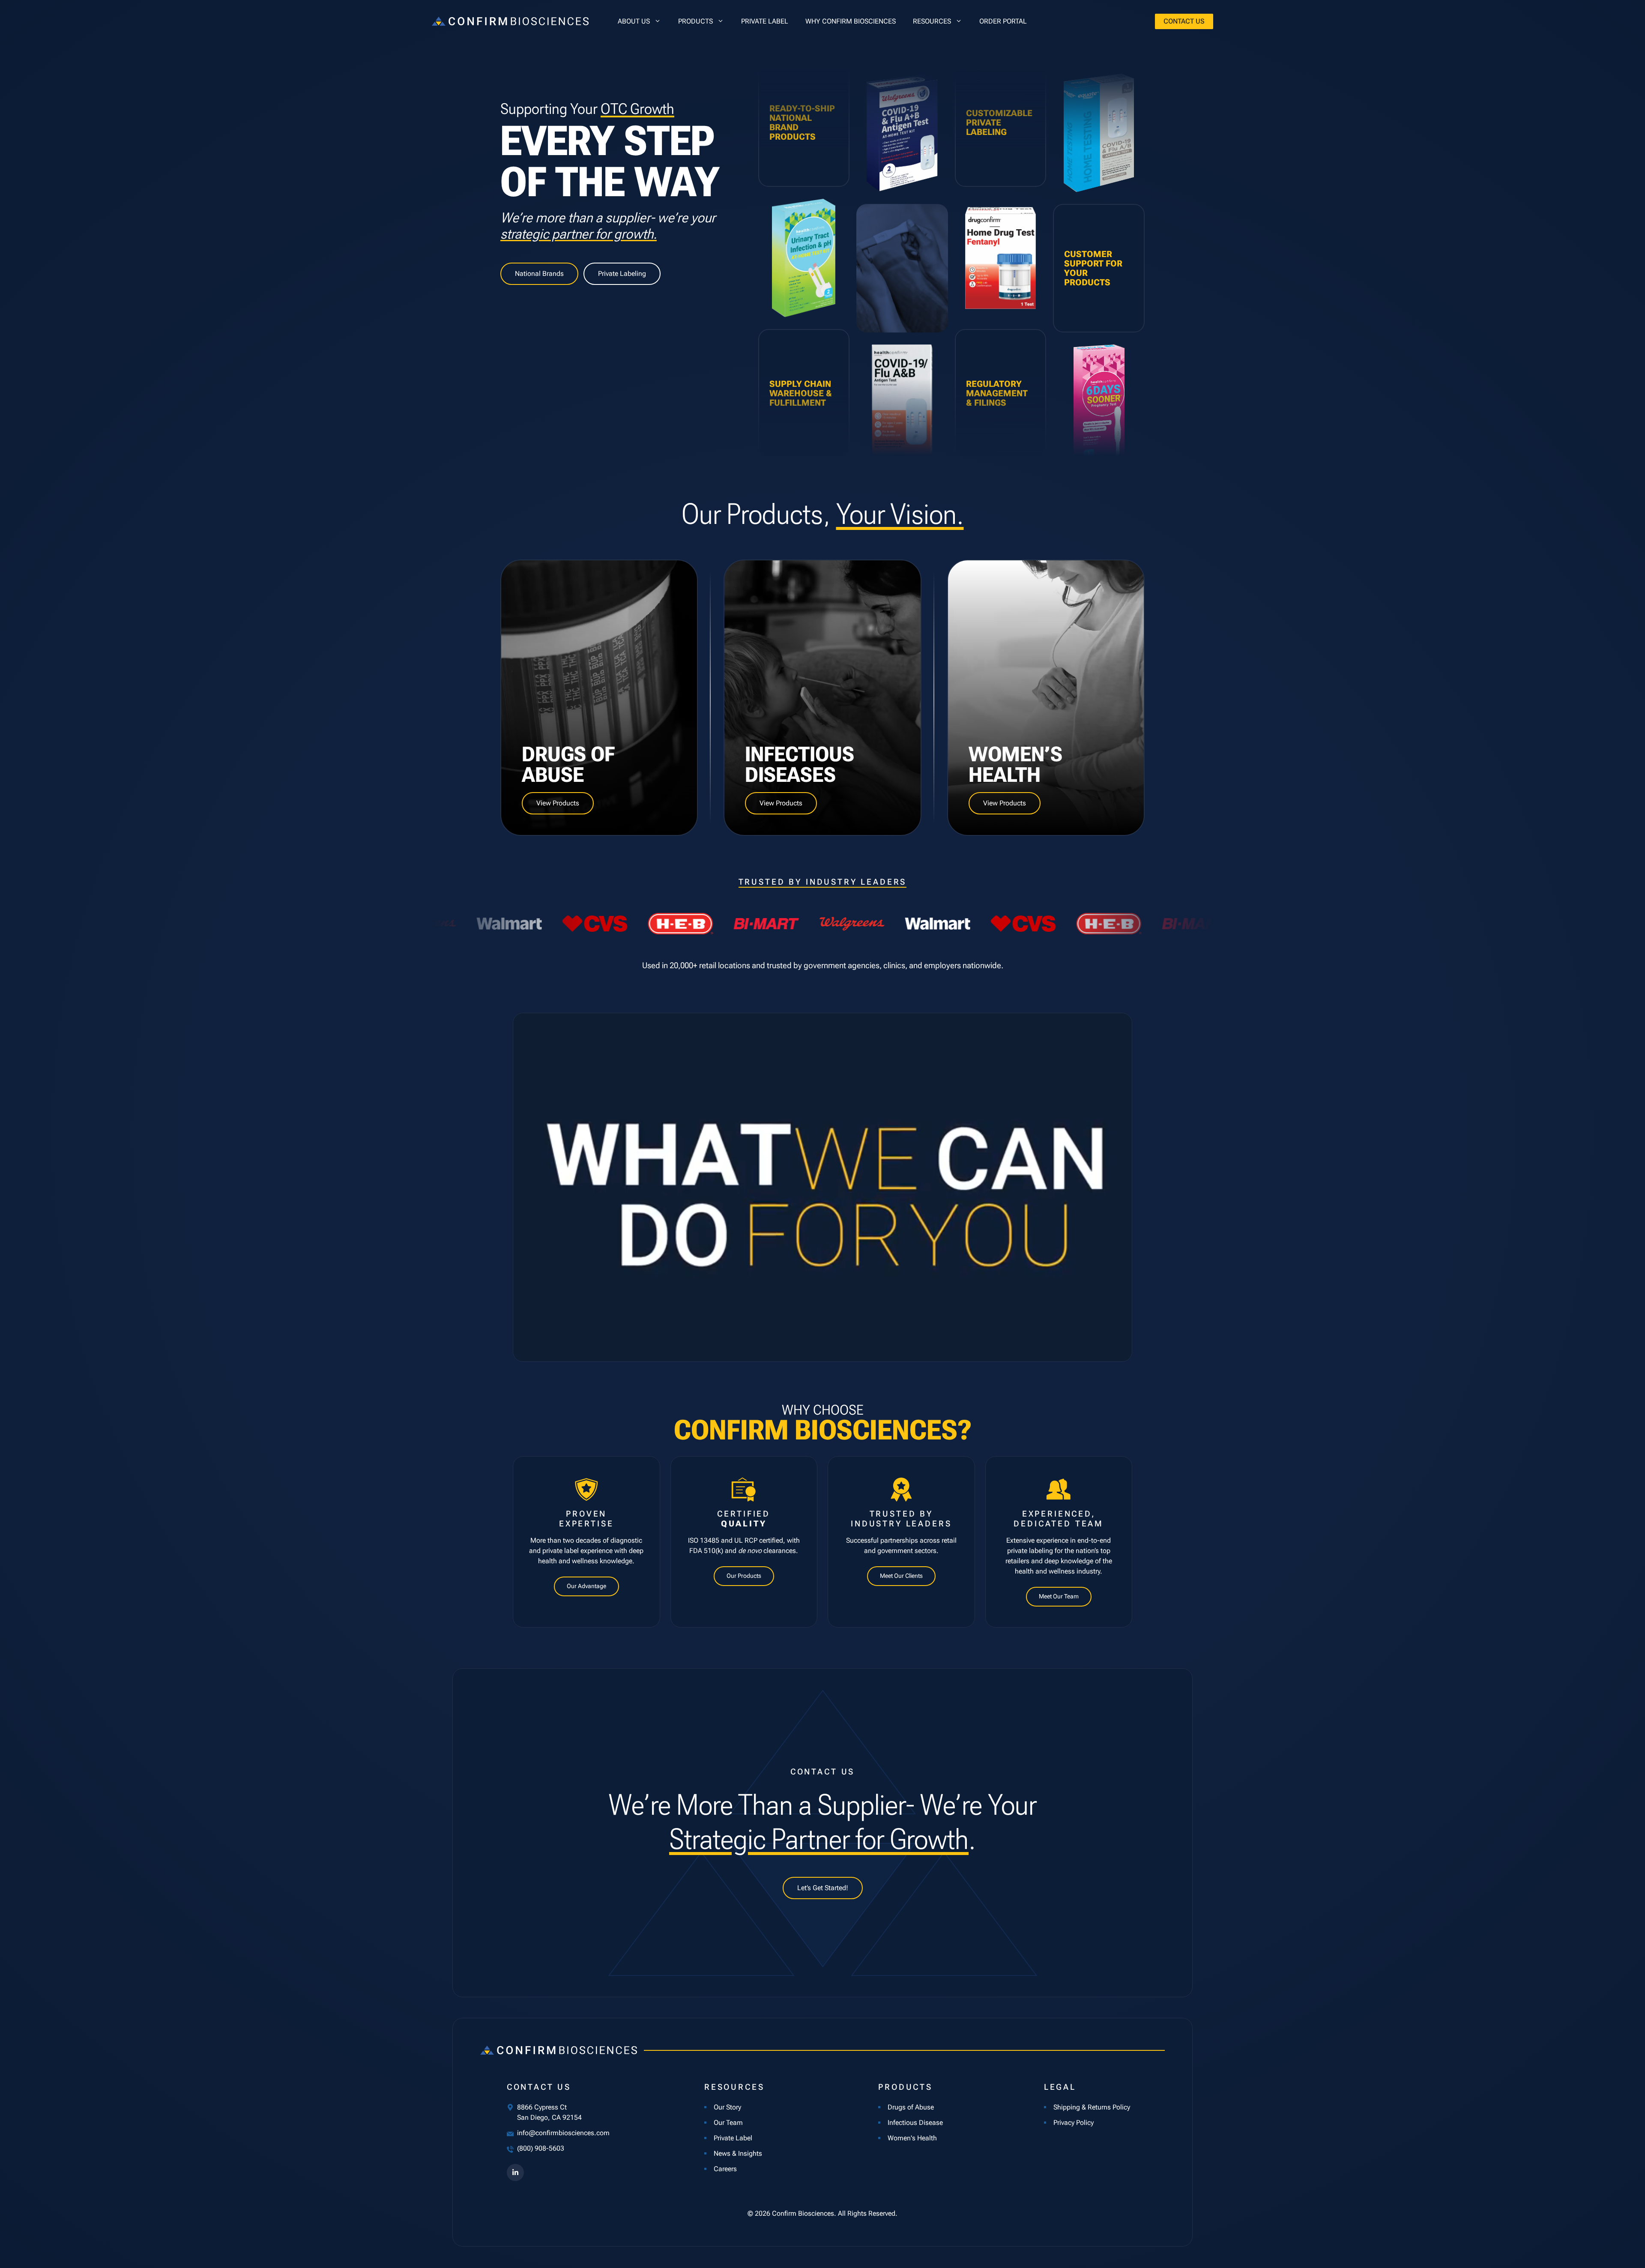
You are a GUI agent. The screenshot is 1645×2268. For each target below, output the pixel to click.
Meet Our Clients (901, 1576)
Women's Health (912, 2138)
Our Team (728, 2123)
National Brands (539, 274)
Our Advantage (586, 1586)
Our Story (727, 2107)
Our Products (744, 1576)
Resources (932, 21)
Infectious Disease (915, 2123)
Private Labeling (622, 274)
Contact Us (1184, 21)
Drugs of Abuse (911, 2107)
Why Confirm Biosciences (851, 21)
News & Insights (738, 2153)
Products (695, 21)
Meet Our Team (1059, 1596)
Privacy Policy (1074, 2123)
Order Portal (1003, 21)
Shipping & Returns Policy (1092, 2107)
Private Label (765, 21)
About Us (634, 21)
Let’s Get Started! (823, 1888)
